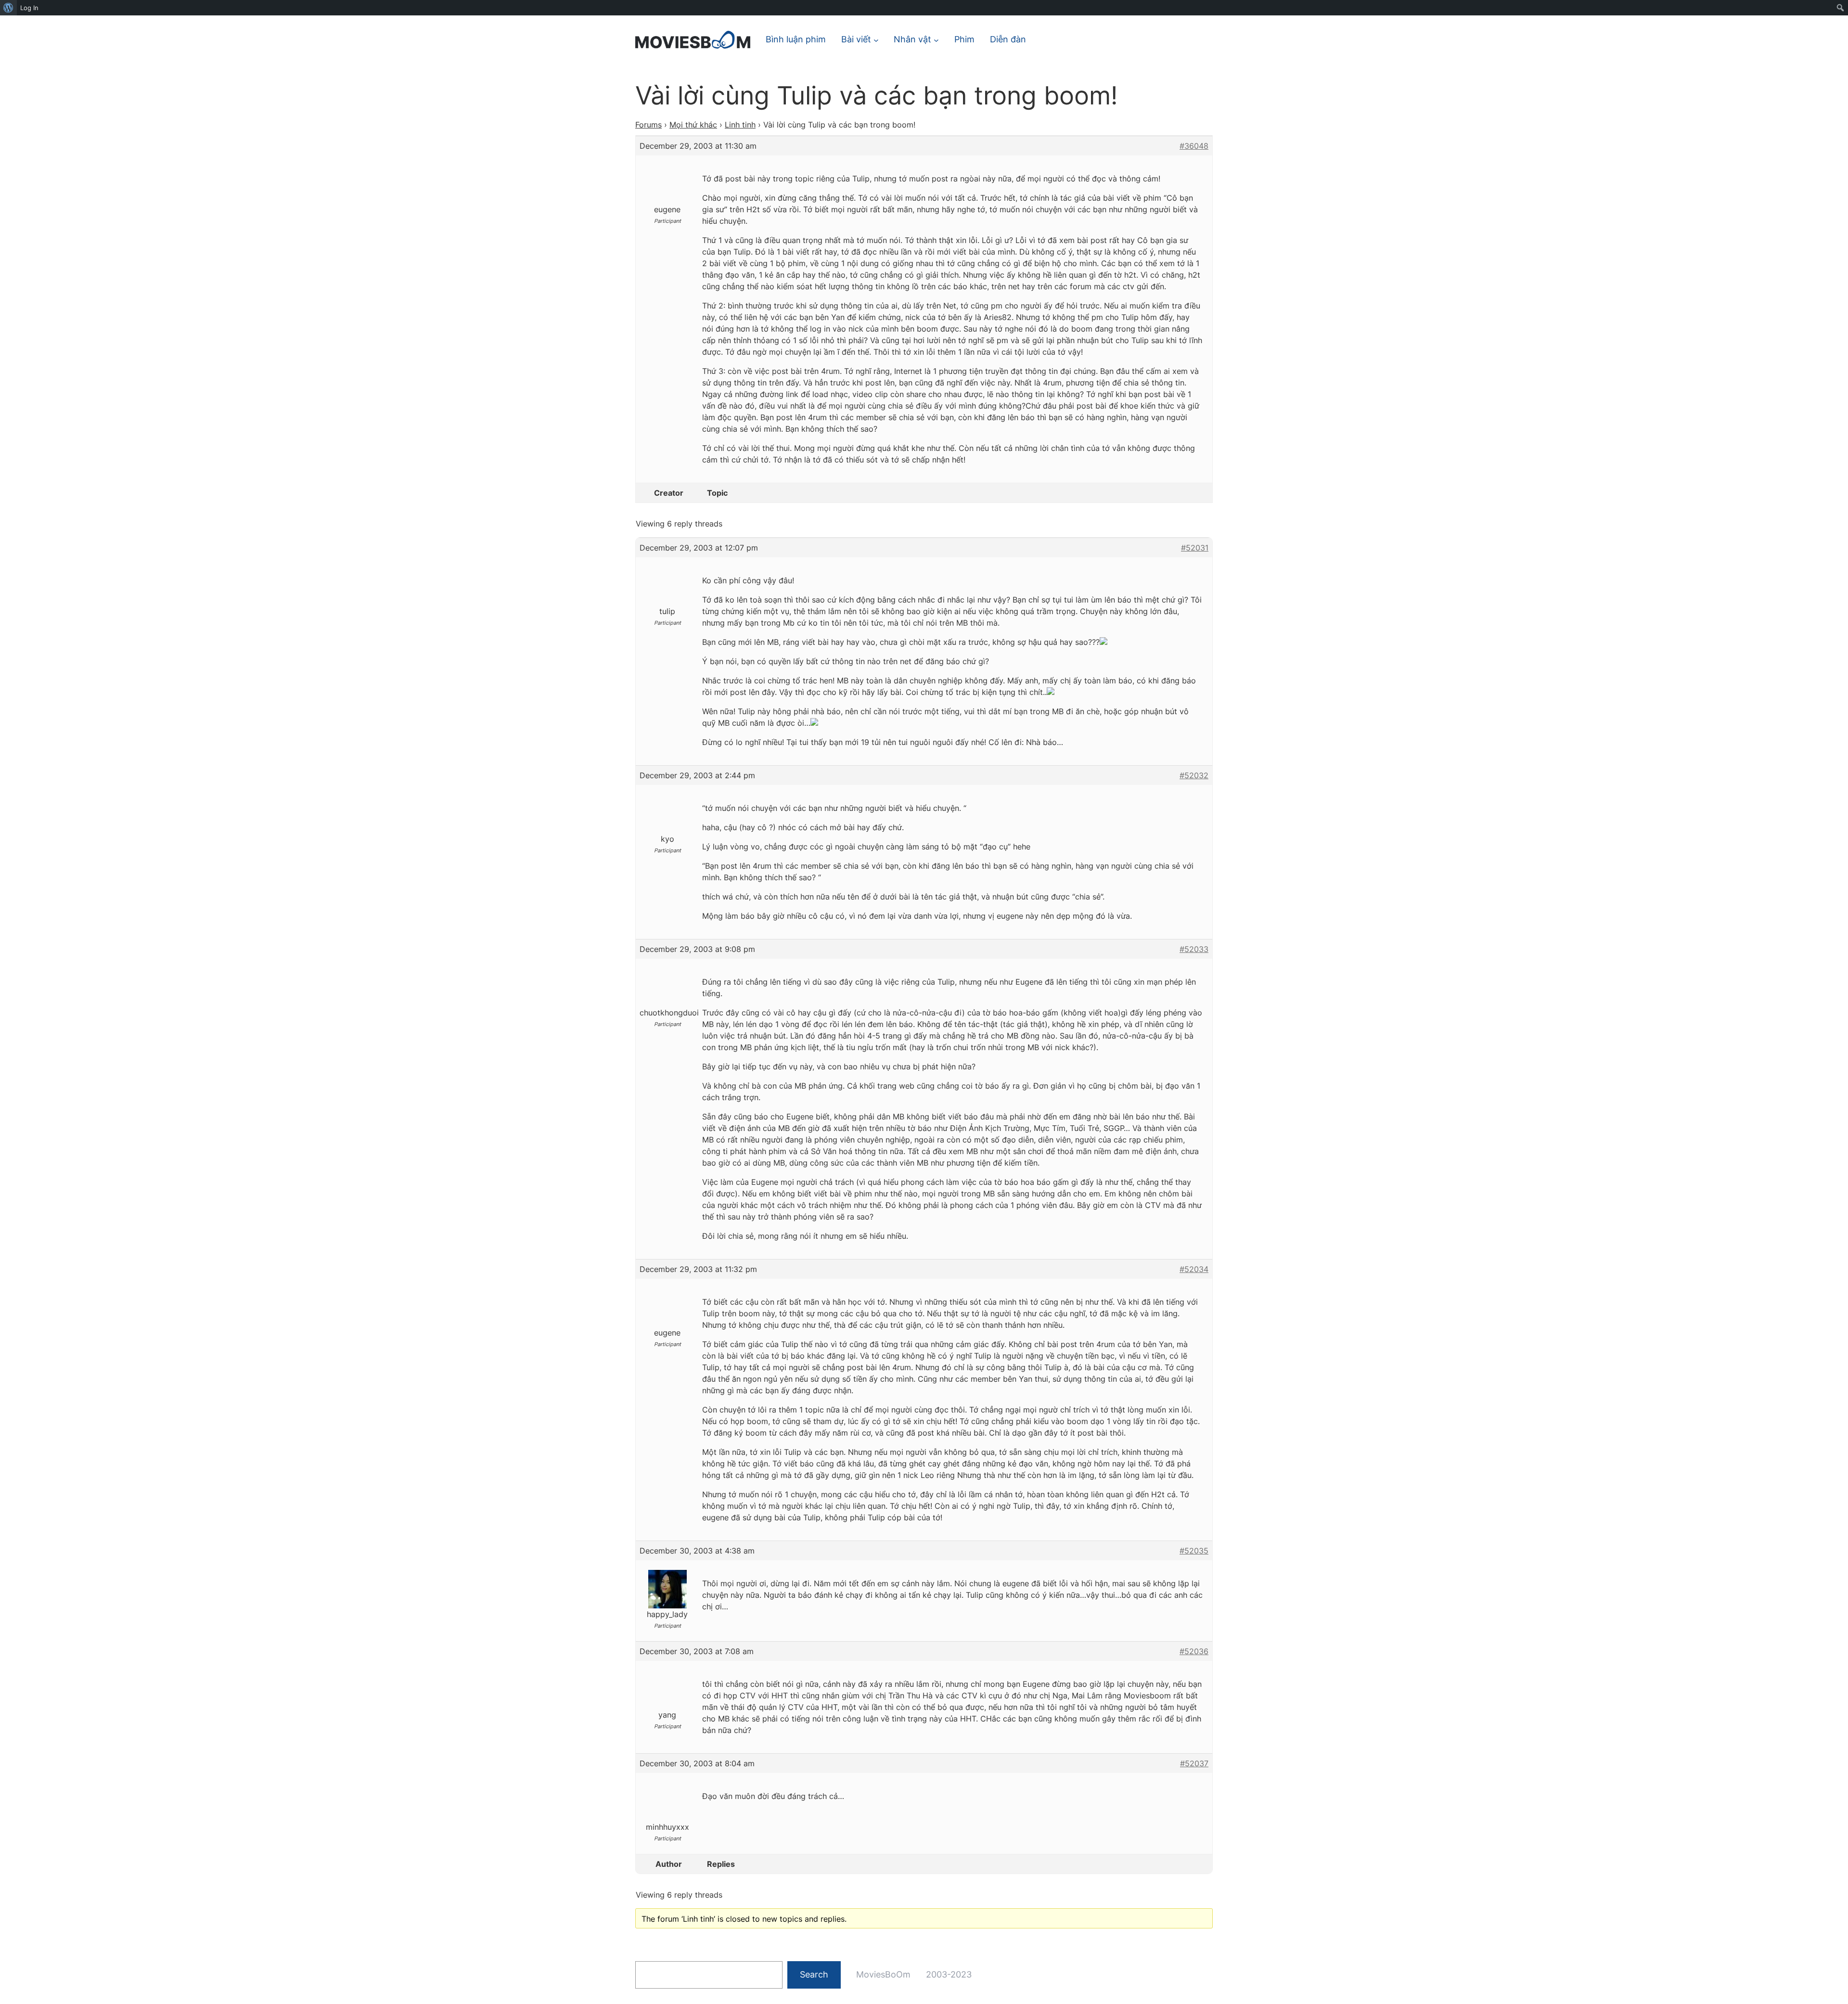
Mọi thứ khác (693, 125)
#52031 (1195, 548)
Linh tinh (740, 125)
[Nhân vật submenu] (936, 40)
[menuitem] (8, 8)
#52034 (1194, 1269)
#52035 (1194, 1551)
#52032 (1194, 775)
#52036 (1194, 1651)
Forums (648, 125)
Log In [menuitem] (29, 8)
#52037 (1194, 1763)
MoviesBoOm (883, 1974)
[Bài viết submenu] (876, 40)
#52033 (1194, 949)
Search (814, 1974)
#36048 (1194, 146)
